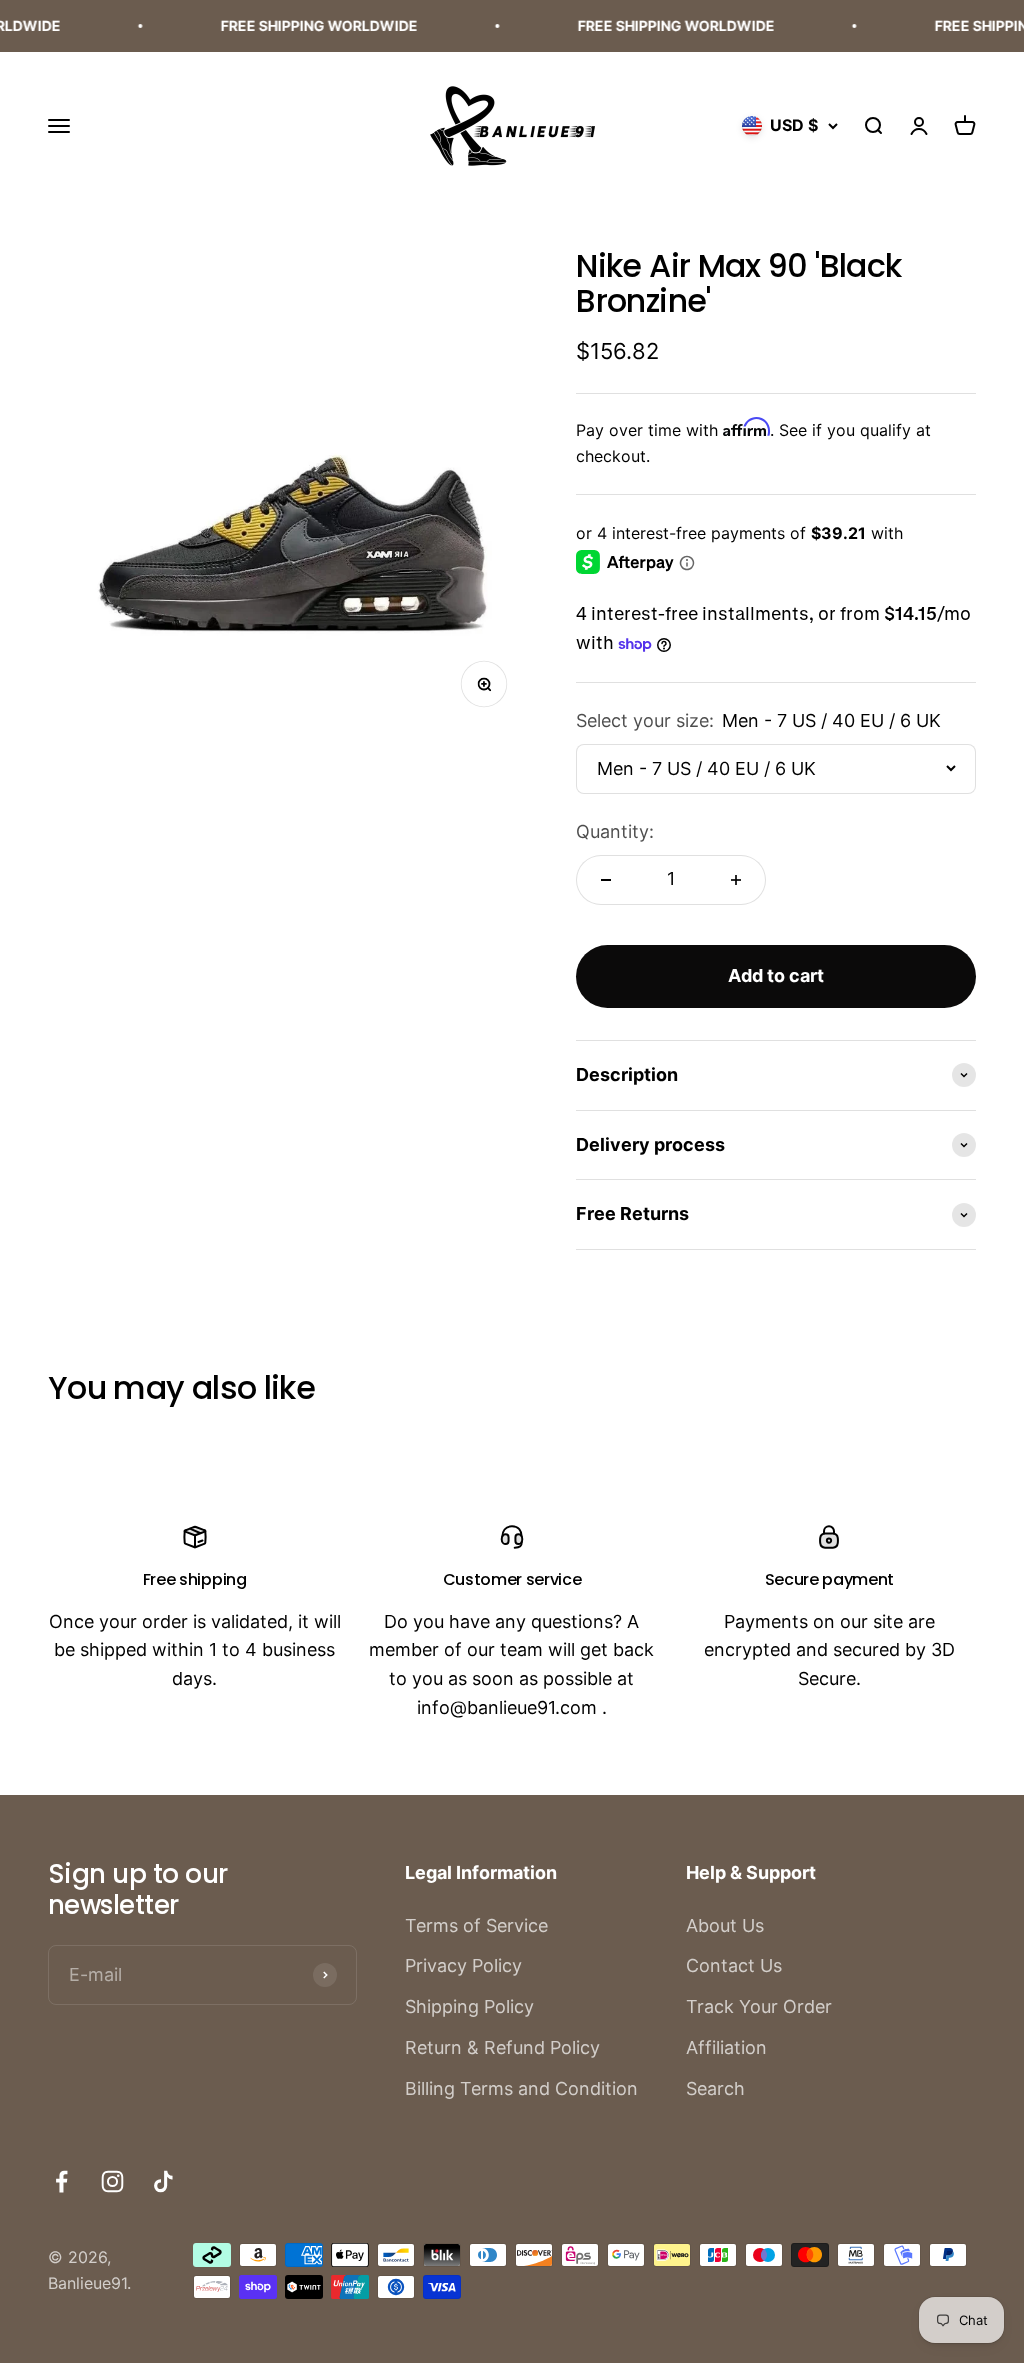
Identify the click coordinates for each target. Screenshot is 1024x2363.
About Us (725, 1925)
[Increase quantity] (736, 880)
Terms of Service (476, 1925)
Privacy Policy (463, 1965)
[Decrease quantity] (606, 880)
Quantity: (615, 831)
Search (715, 2088)
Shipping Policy (469, 2006)
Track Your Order (759, 2006)
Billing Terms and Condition (521, 2088)
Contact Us (734, 1965)
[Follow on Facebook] (61, 2181)
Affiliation (726, 2047)
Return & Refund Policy (502, 2047)
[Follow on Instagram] (112, 2181)
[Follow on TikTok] (163, 2181)
